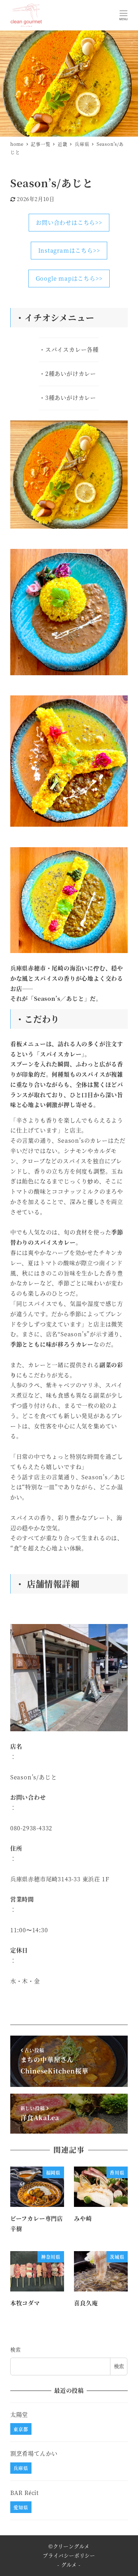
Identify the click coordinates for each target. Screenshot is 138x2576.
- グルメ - (69, 2565)
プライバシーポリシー (69, 2555)
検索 (16, 2350)
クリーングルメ (71, 2546)
